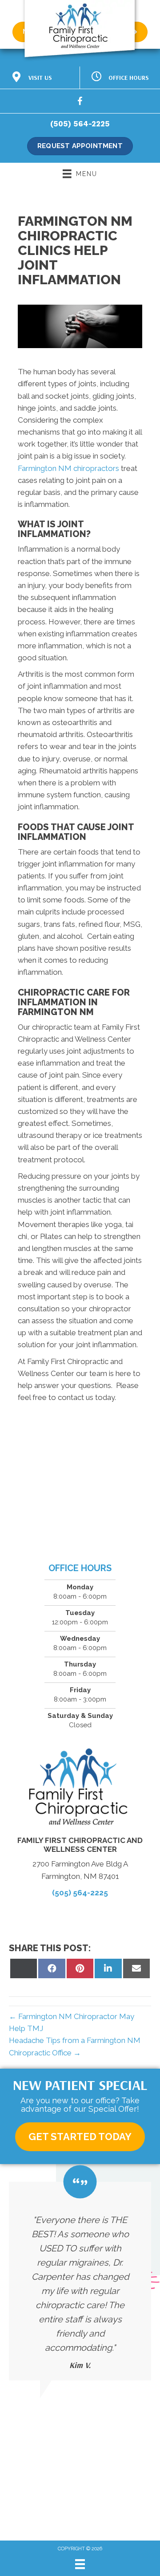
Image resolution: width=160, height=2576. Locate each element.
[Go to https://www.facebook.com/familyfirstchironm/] (80, 103)
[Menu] (80, 2564)
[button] (80, 2137)
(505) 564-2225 (80, 124)
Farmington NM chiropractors (68, 468)
